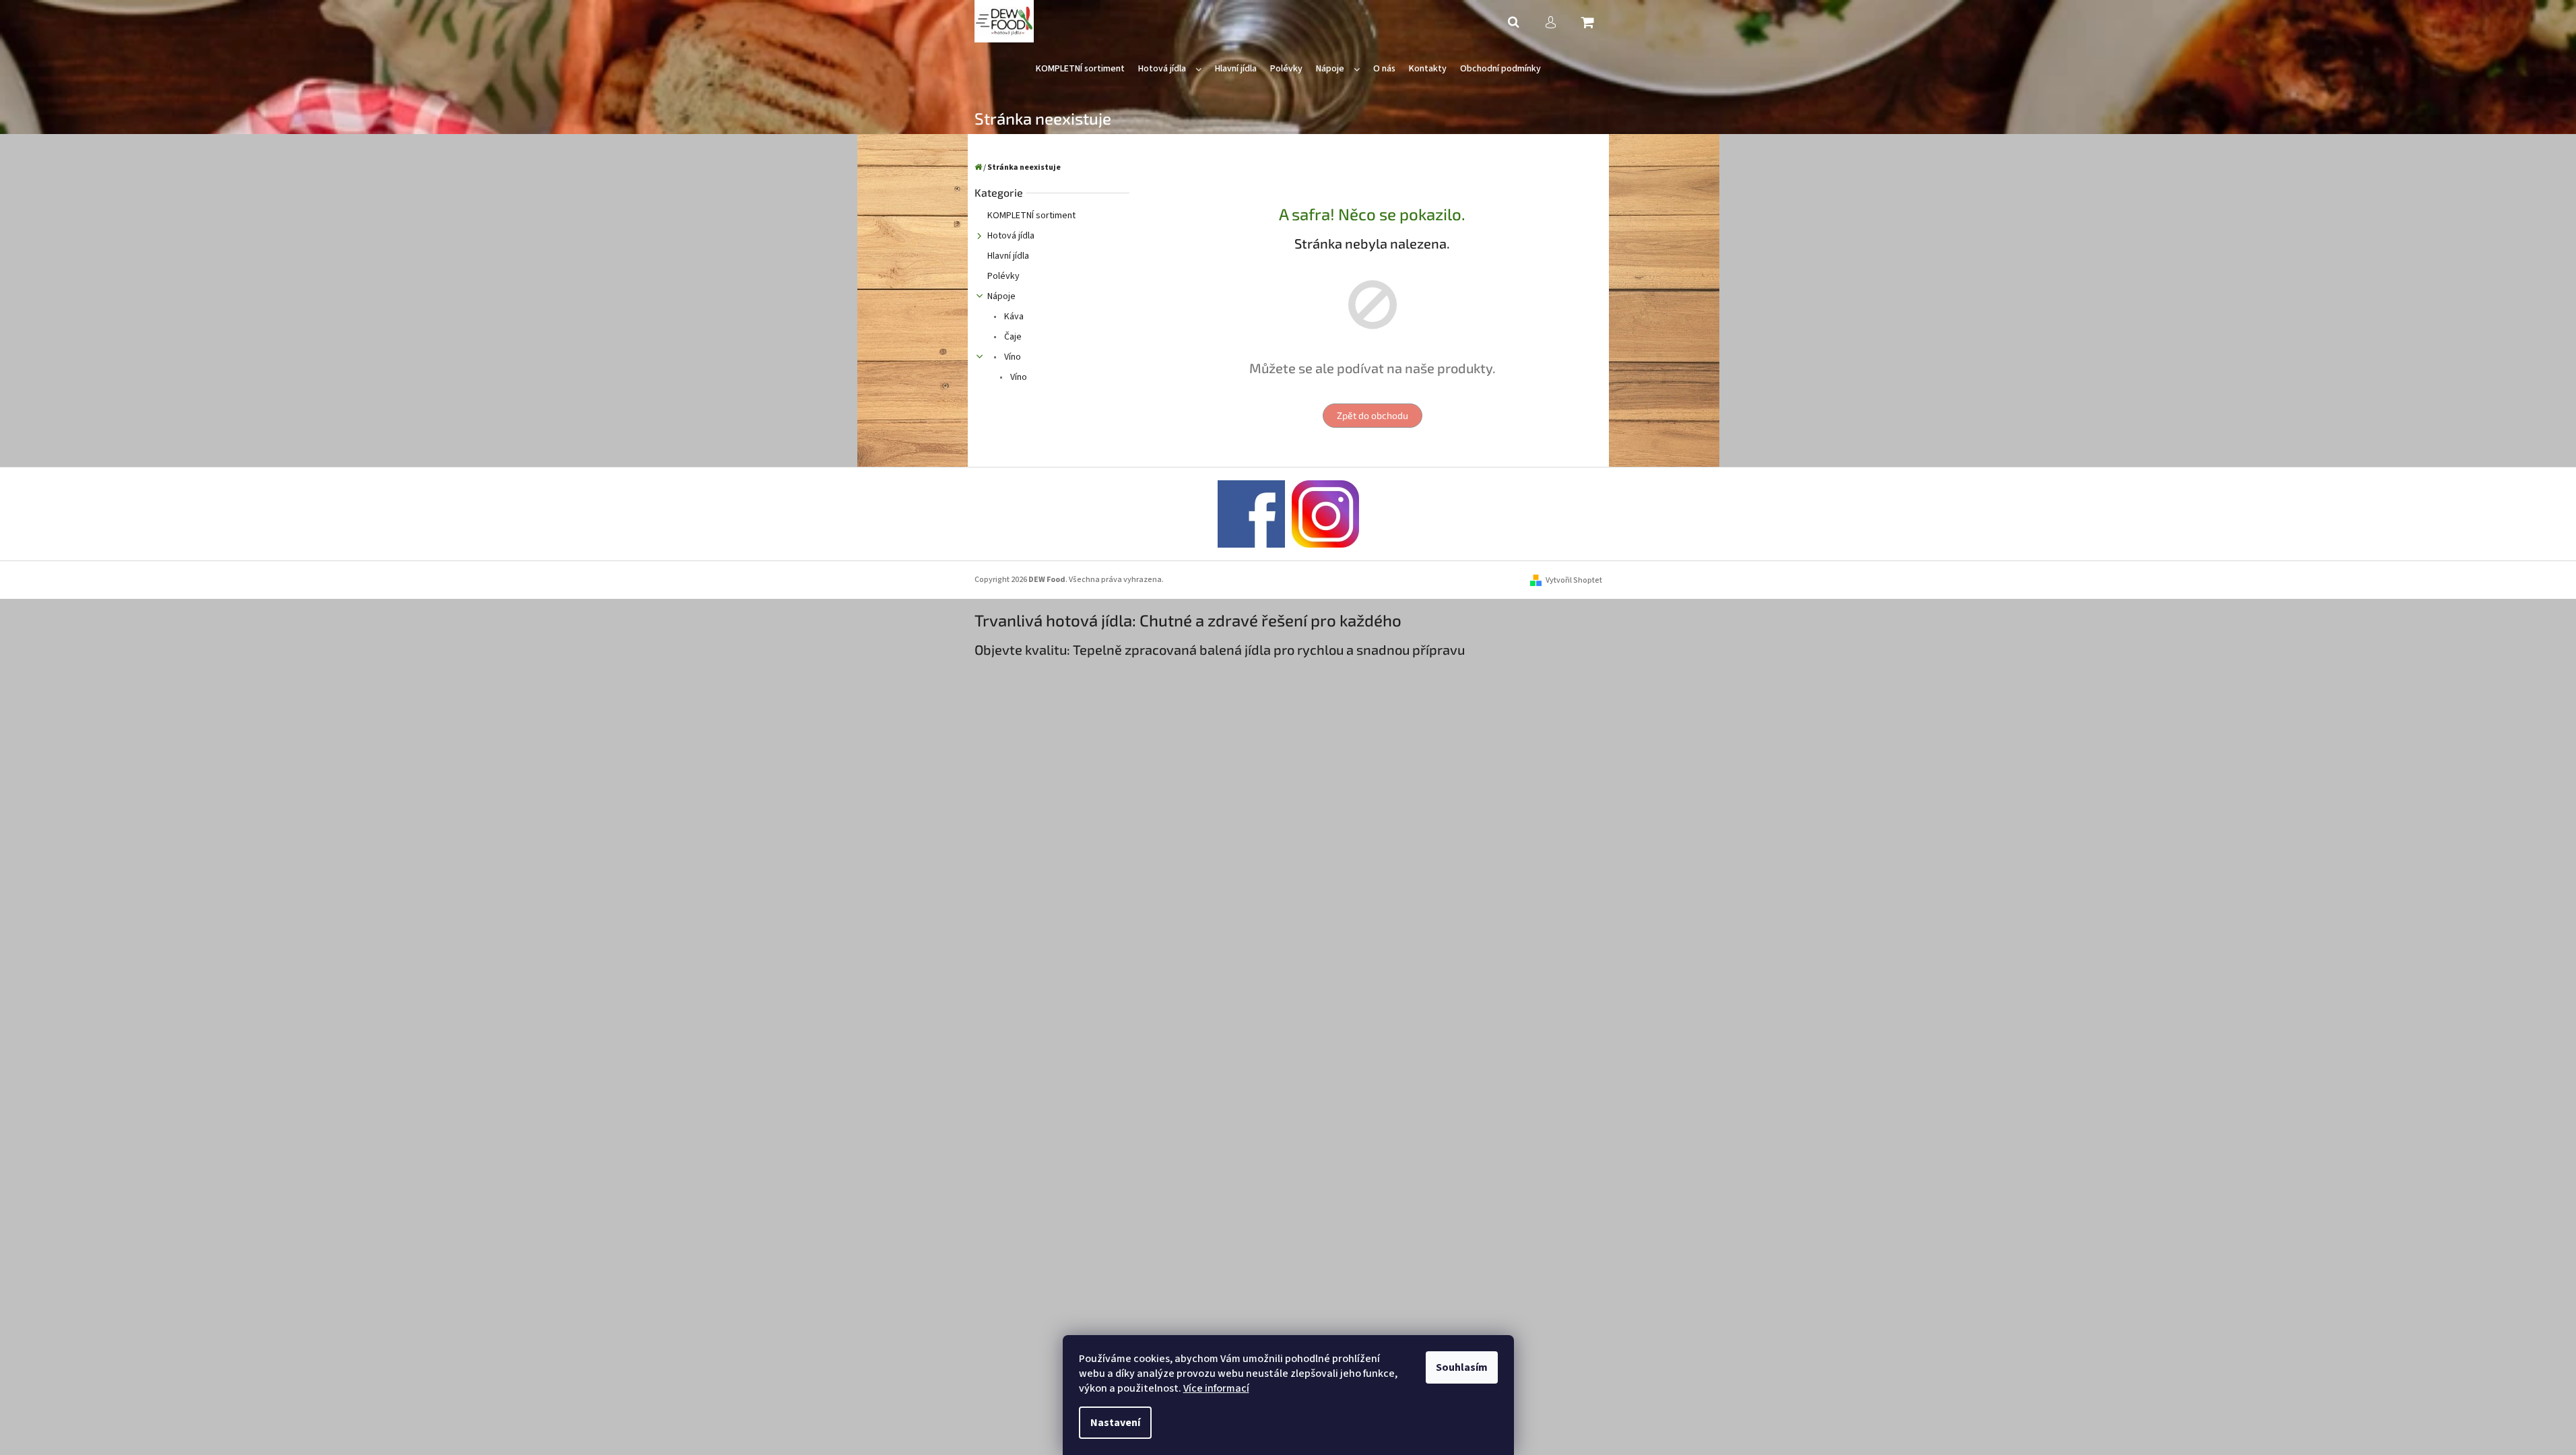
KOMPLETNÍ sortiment (1031, 216)
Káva (1013, 317)
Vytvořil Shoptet (1574, 580)
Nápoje (1001, 296)
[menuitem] (1080, 69)
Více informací (1216, 1388)
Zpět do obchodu (1373, 415)
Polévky (1003, 276)
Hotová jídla (1011, 236)
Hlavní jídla (1008, 256)
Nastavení (1115, 1423)
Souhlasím (1462, 1367)
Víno (1012, 357)
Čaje (1012, 337)
